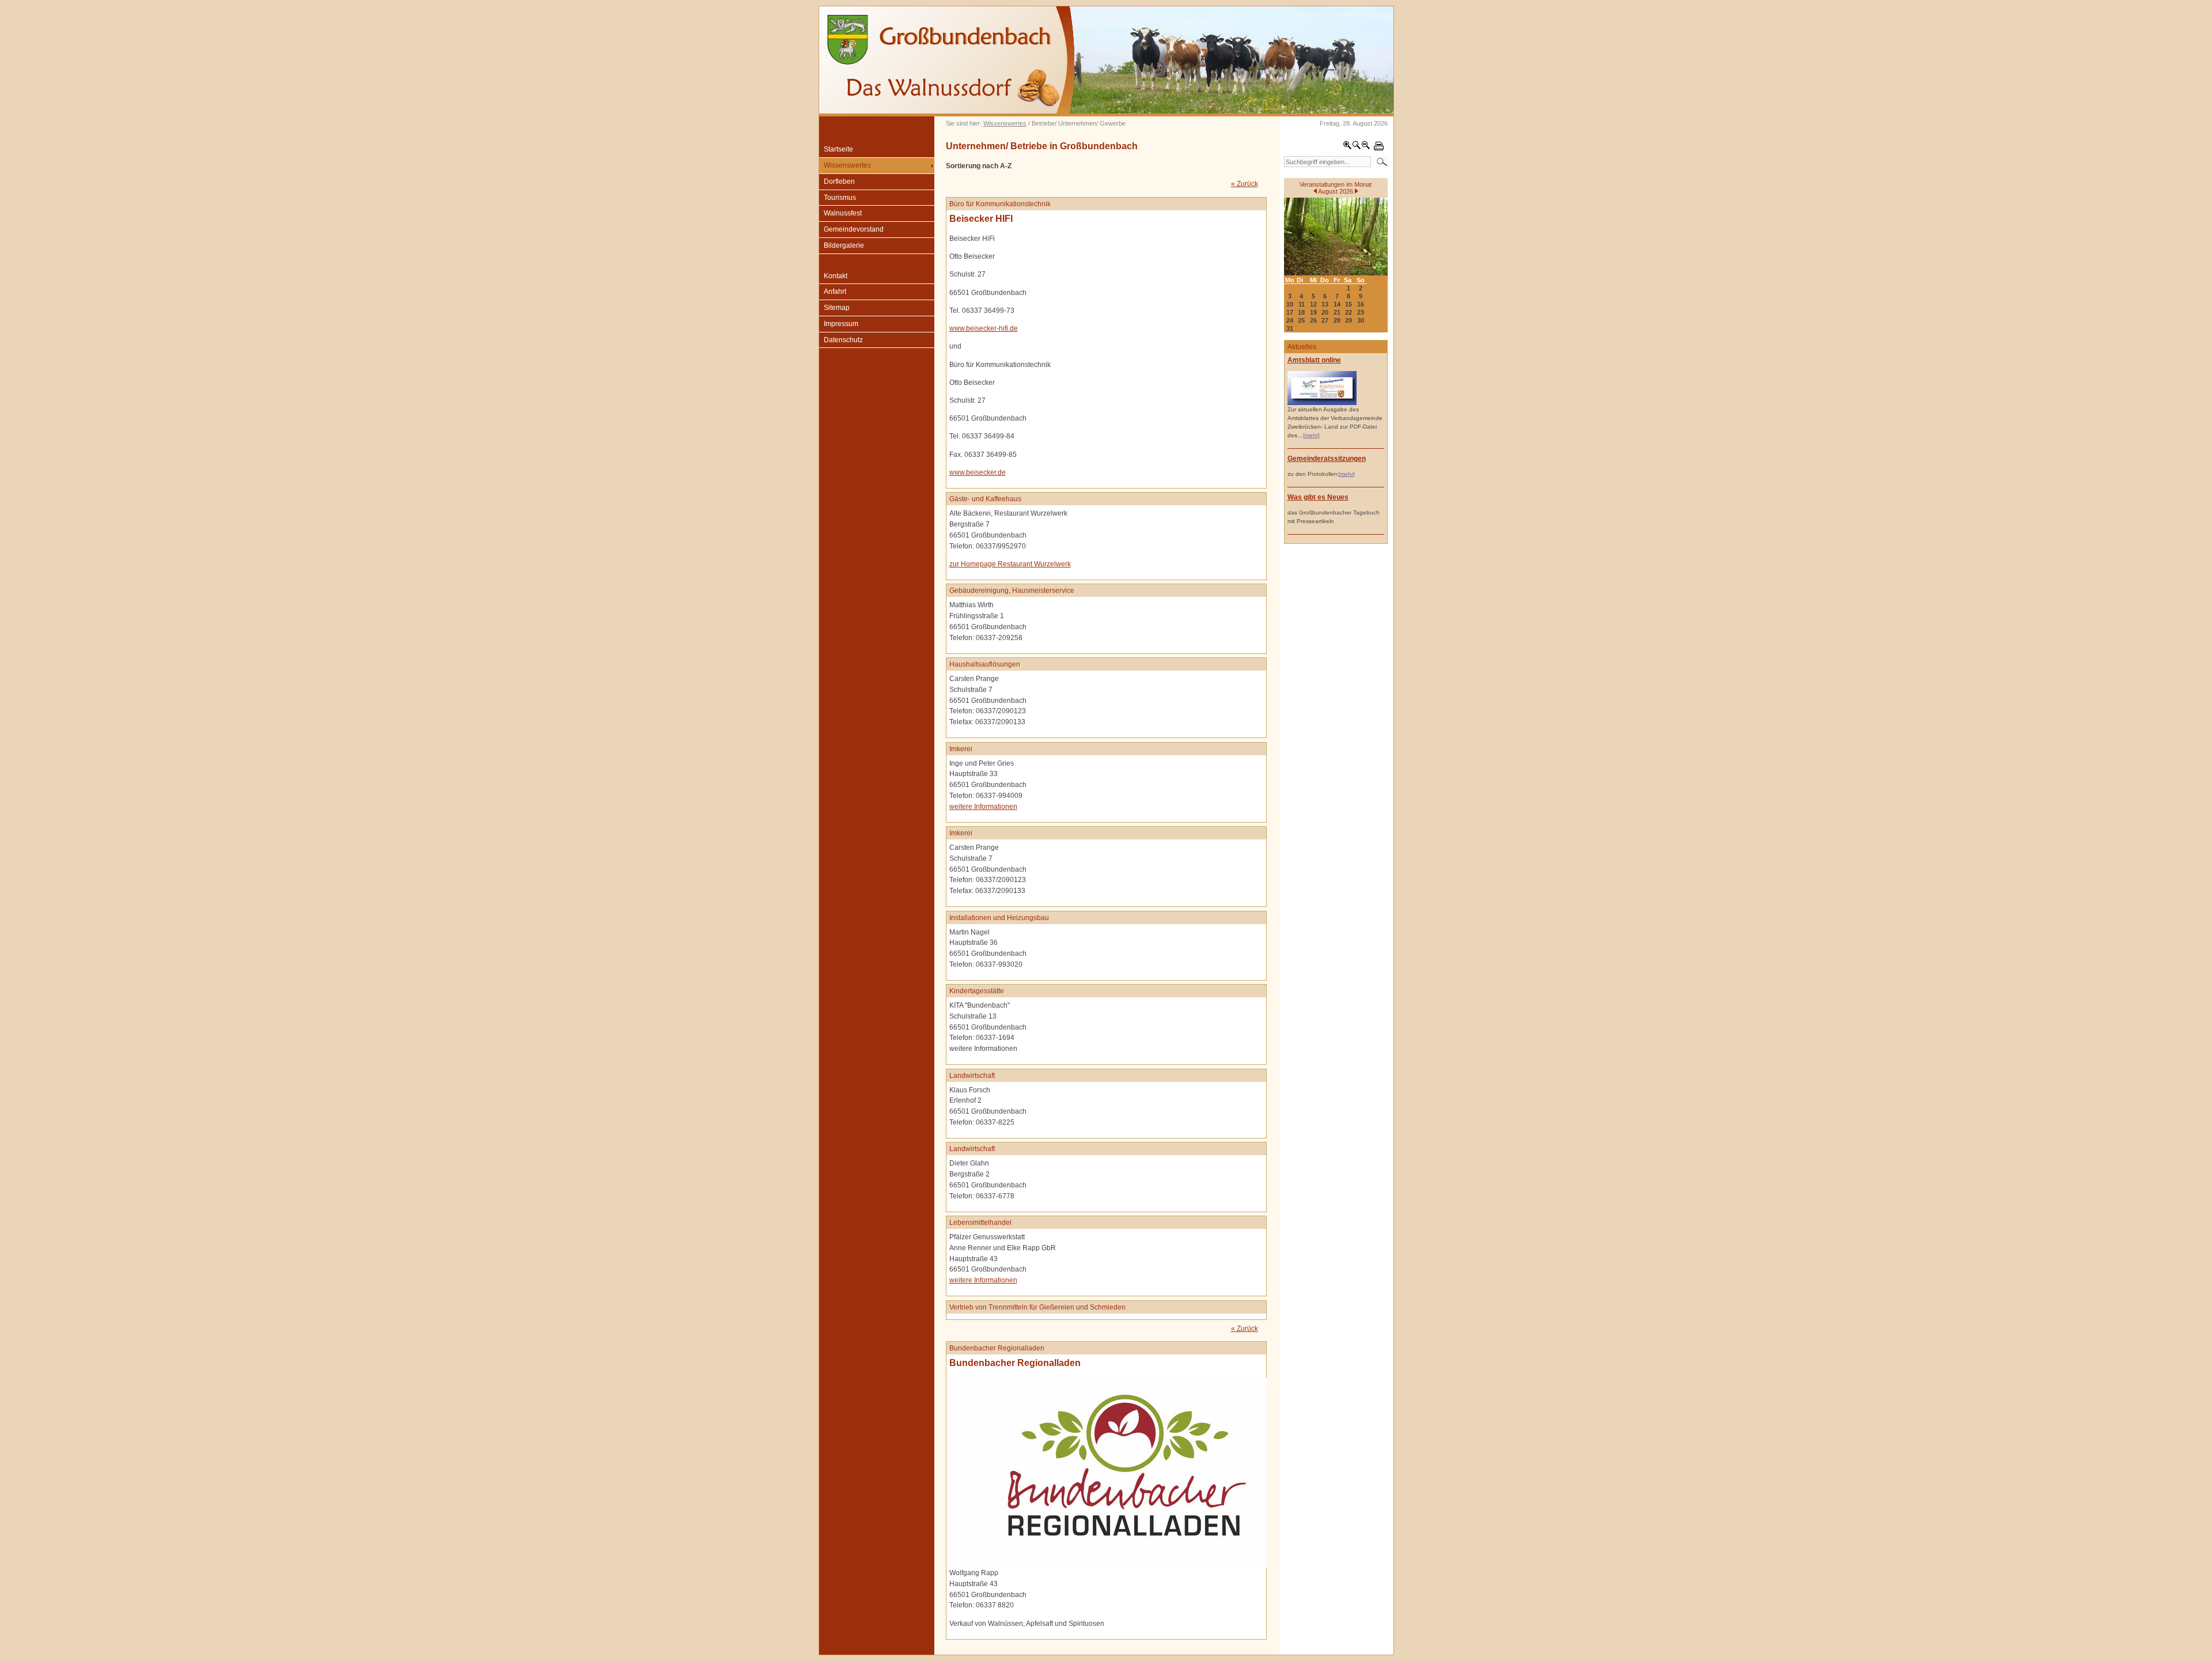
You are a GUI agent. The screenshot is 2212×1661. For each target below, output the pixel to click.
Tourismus (840, 198)
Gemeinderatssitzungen (1327, 459)
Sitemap (837, 308)
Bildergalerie (844, 245)
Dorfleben (839, 181)
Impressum (841, 324)
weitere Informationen (983, 807)
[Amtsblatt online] (1322, 403)
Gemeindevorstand (854, 229)
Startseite (838, 149)
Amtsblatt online (1314, 360)
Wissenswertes (1005, 123)
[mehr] (1311, 435)
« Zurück (1245, 184)
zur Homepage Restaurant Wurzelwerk (1010, 564)
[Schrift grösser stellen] (1347, 147)
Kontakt (836, 276)
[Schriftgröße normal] (1357, 147)
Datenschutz (843, 340)
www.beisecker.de (978, 472)
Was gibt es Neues (1318, 497)
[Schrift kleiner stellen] (1366, 147)
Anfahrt (835, 292)
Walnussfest (843, 213)
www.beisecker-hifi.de (984, 328)
